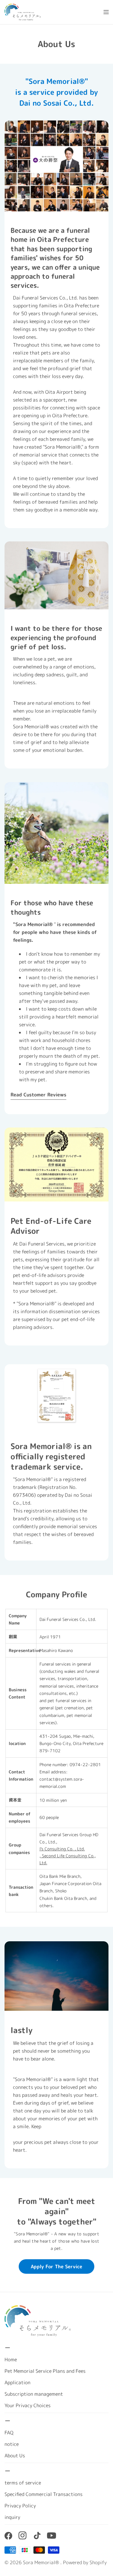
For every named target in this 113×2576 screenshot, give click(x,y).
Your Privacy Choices (28, 2405)
